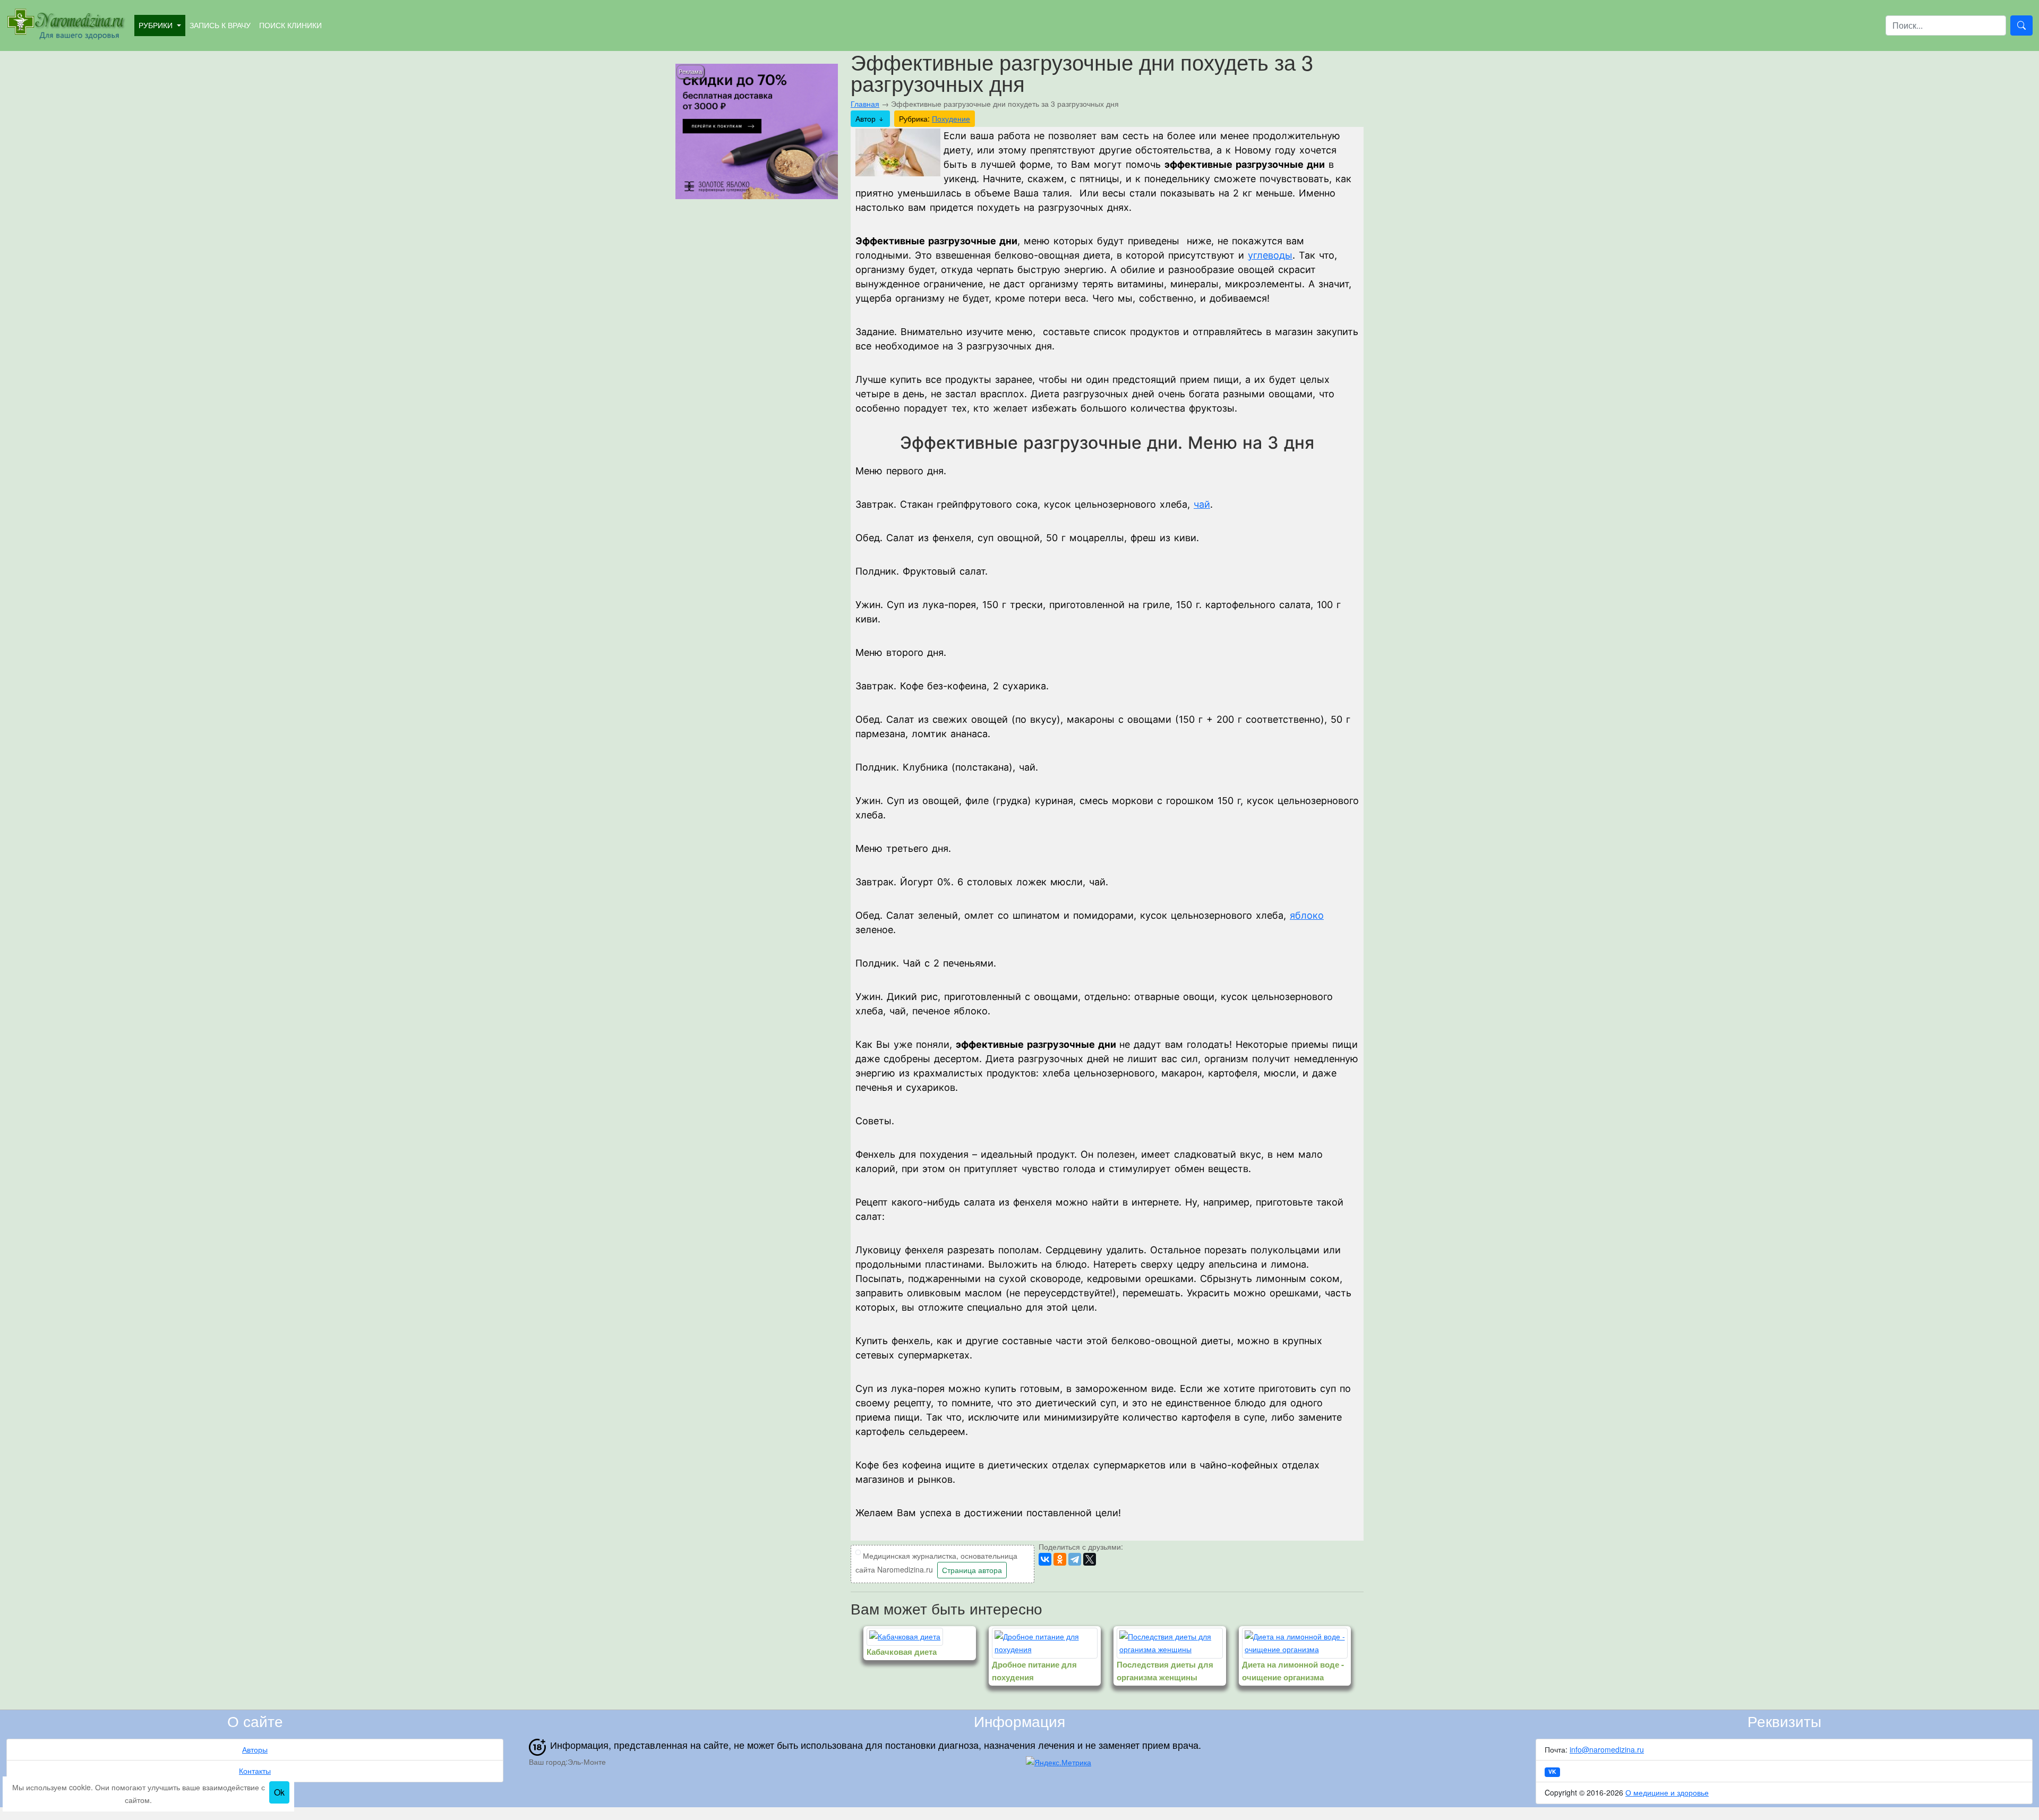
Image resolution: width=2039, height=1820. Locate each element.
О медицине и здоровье (1667, 1792)
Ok (279, 1792)
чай (1202, 504)
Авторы (255, 1749)
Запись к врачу (220, 25)
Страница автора (972, 1570)
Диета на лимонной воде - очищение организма (1293, 1671)
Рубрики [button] (157, 25)
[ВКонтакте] (1045, 1559)
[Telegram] (1075, 1559)
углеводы (1270, 255)
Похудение (951, 118)
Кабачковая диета (902, 1652)
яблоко (1307, 915)
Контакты (255, 1771)
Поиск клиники (290, 25)
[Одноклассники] (1060, 1559)
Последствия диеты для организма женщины (1165, 1671)
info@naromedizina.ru (1607, 1749)
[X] (1090, 1559)
